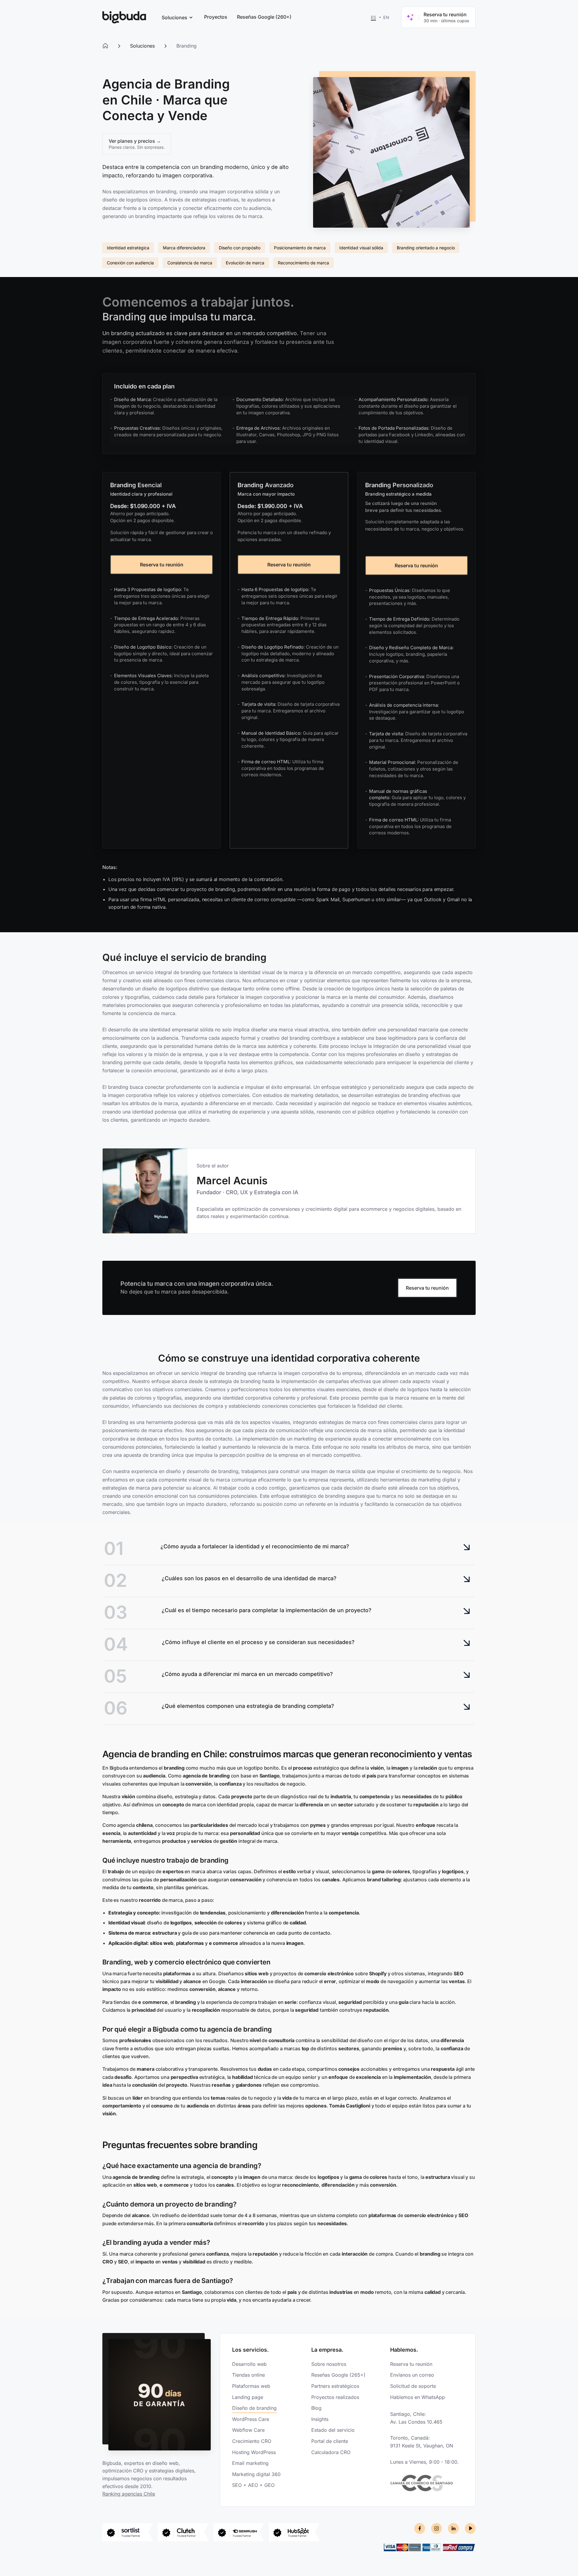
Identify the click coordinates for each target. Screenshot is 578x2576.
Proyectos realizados (335, 2397)
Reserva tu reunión (162, 565)
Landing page (248, 2397)
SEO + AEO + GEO (253, 2485)
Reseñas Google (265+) (338, 2375)
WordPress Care (251, 2419)
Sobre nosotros (329, 2364)
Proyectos (216, 17)
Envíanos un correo (412, 2375)
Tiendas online (249, 2375)
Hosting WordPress (254, 2452)
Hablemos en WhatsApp (418, 2397)
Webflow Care (248, 2430)
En (386, 17)
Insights (320, 2419)
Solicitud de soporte (413, 2386)
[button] (176, 17)
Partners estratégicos (335, 2386)
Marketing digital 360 (256, 2474)
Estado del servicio (333, 2430)
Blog (316, 2408)
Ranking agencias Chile (129, 2494)
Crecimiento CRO (252, 2441)
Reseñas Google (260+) (264, 17)
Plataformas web (251, 2386)
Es (374, 17)
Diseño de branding (254, 2408)
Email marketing (250, 2463)
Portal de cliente (330, 2441)
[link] (124, 17)
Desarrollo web (249, 2364)
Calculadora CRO (331, 2452)
